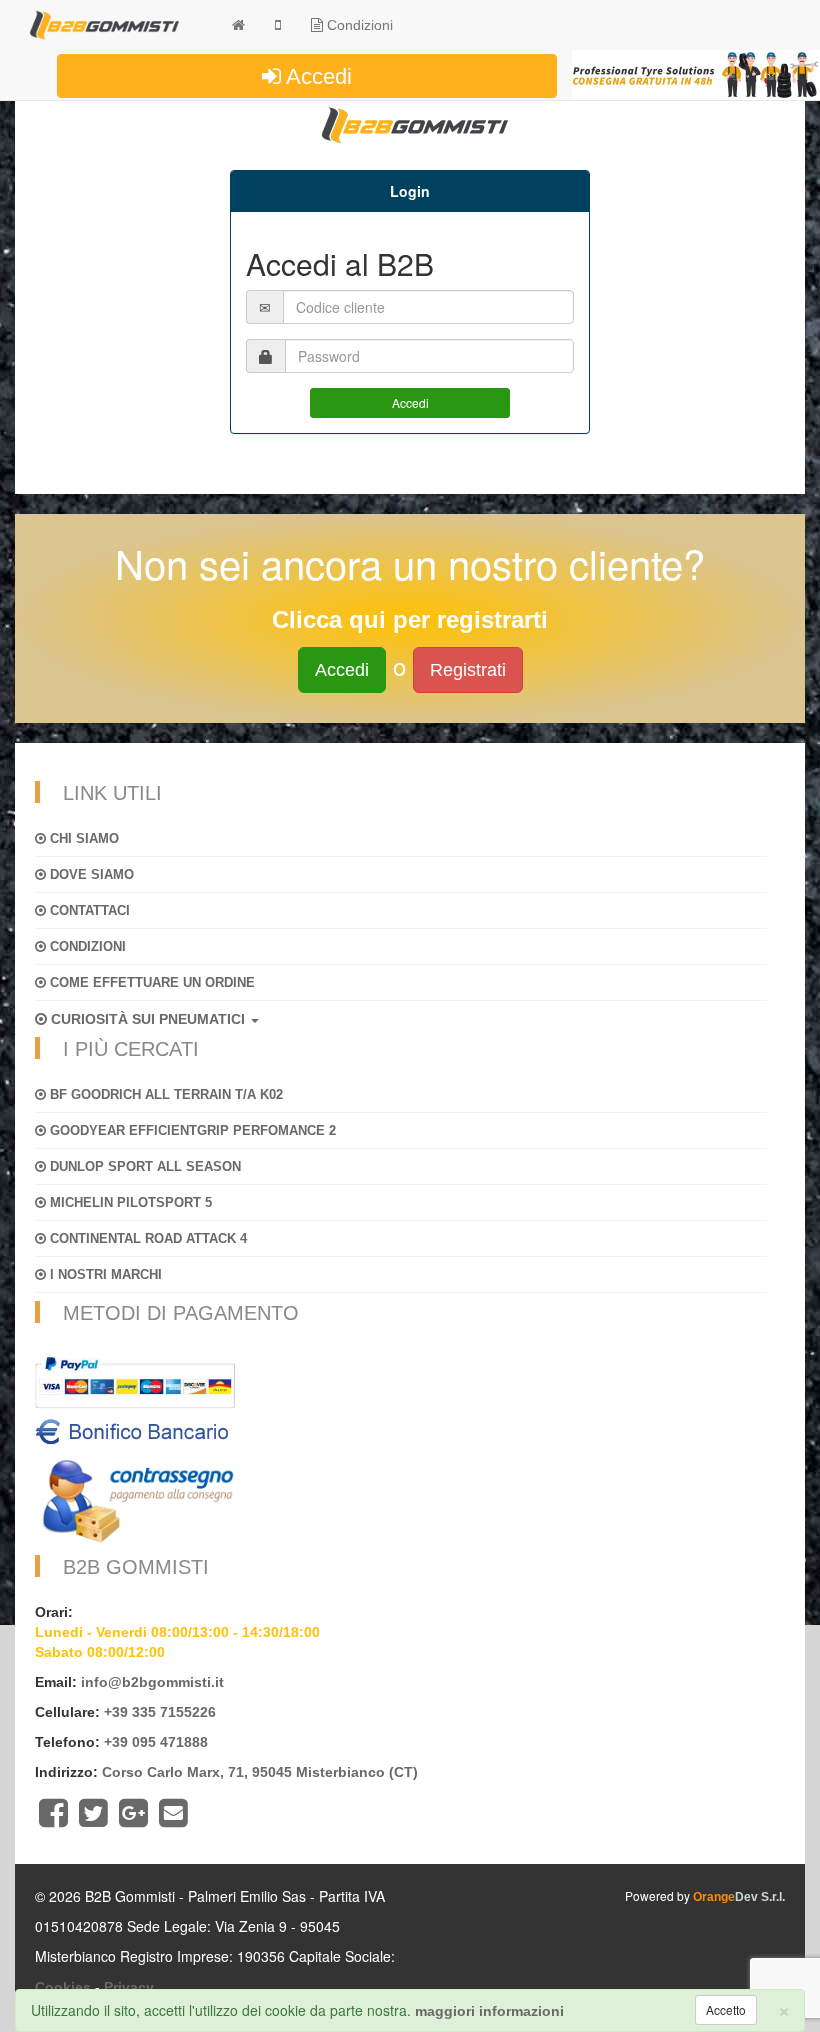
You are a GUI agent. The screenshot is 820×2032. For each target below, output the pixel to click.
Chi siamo (82, 838)
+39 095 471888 (156, 1742)
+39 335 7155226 (160, 1712)
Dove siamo (90, 874)
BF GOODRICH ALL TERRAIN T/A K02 (164, 1094)
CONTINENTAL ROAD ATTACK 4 (146, 1238)
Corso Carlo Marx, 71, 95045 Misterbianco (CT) (260, 1772)
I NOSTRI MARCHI (104, 1274)
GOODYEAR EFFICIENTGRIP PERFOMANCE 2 (191, 1130)
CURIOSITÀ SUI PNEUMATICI (148, 1019)
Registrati (468, 670)
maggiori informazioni (489, 2011)
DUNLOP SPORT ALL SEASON (143, 1166)
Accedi (316, 76)
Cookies (63, 1987)
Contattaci (88, 910)
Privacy (129, 1987)
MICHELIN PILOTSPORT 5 (129, 1202)
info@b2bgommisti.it (152, 1682)
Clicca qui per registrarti (410, 619)
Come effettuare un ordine (150, 982)
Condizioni (358, 25)
